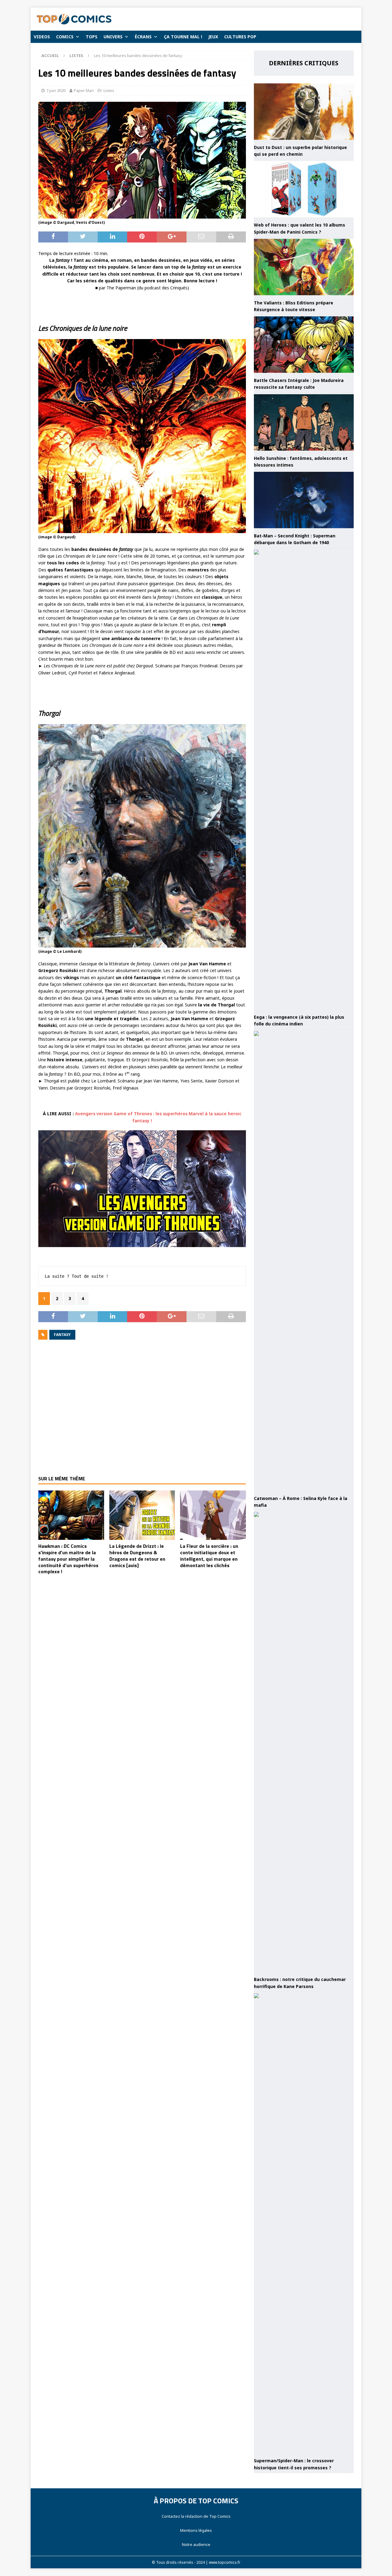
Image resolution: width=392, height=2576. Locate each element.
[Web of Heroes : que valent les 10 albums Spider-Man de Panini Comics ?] (304, 189)
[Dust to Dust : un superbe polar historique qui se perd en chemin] (304, 112)
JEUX (213, 37)
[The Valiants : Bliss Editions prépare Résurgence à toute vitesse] (304, 267)
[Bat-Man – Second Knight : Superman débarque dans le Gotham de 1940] (304, 500)
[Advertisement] (142, 1412)
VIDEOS (42, 37)
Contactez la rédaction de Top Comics (196, 2516)
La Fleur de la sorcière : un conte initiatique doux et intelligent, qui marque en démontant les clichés (209, 1555)
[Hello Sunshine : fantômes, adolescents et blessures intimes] (304, 422)
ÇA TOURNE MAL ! (183, 37)
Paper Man (84, 90)
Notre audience (196, 2544)
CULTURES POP (240, 37)
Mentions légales (196, 2530)
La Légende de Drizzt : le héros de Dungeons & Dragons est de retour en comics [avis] (137, 1555)
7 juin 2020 (56, 90)
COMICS (65, 37)
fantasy (62, 1335)
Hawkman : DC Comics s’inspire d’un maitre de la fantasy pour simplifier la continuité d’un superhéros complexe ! (68, 1559)
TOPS (92, 37)
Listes (109, 90)
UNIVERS (113, 37)
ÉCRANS (143, 37)
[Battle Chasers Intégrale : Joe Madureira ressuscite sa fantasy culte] (304, 345)
